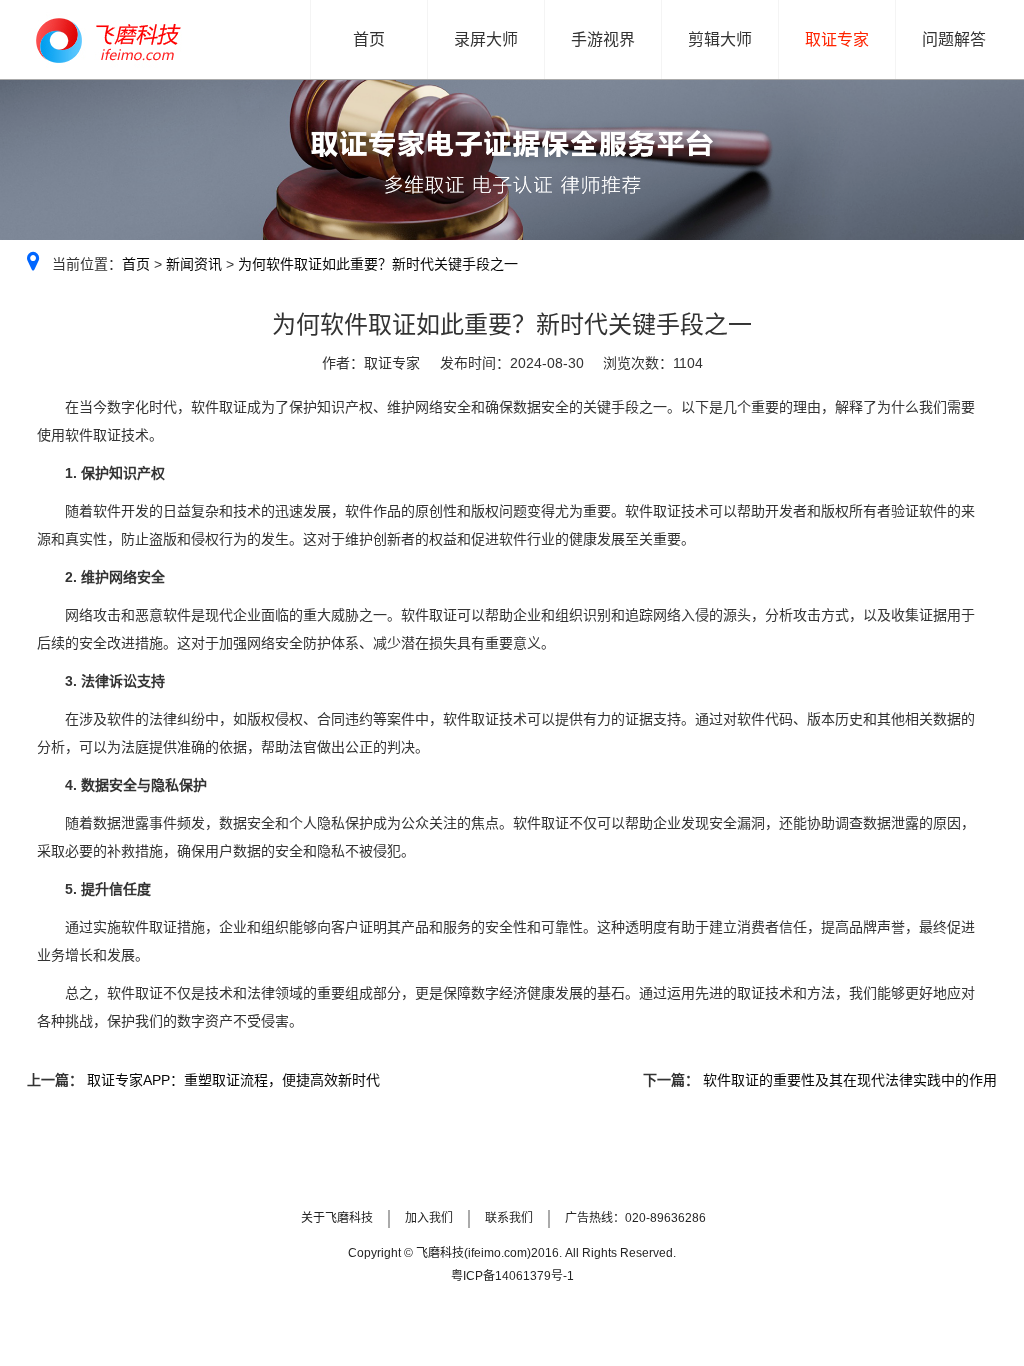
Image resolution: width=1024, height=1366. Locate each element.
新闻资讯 (194, 264)
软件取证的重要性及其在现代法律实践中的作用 (848, 1080)
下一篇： (671, 1080)
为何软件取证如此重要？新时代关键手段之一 (378, 264)
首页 (136, 264)
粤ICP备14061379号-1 (512, 1276)
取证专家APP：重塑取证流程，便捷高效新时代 (231, 1080)
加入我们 (429, 1218)
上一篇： (55, 1080)
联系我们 (509, 1218)
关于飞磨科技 (337, 1218)
